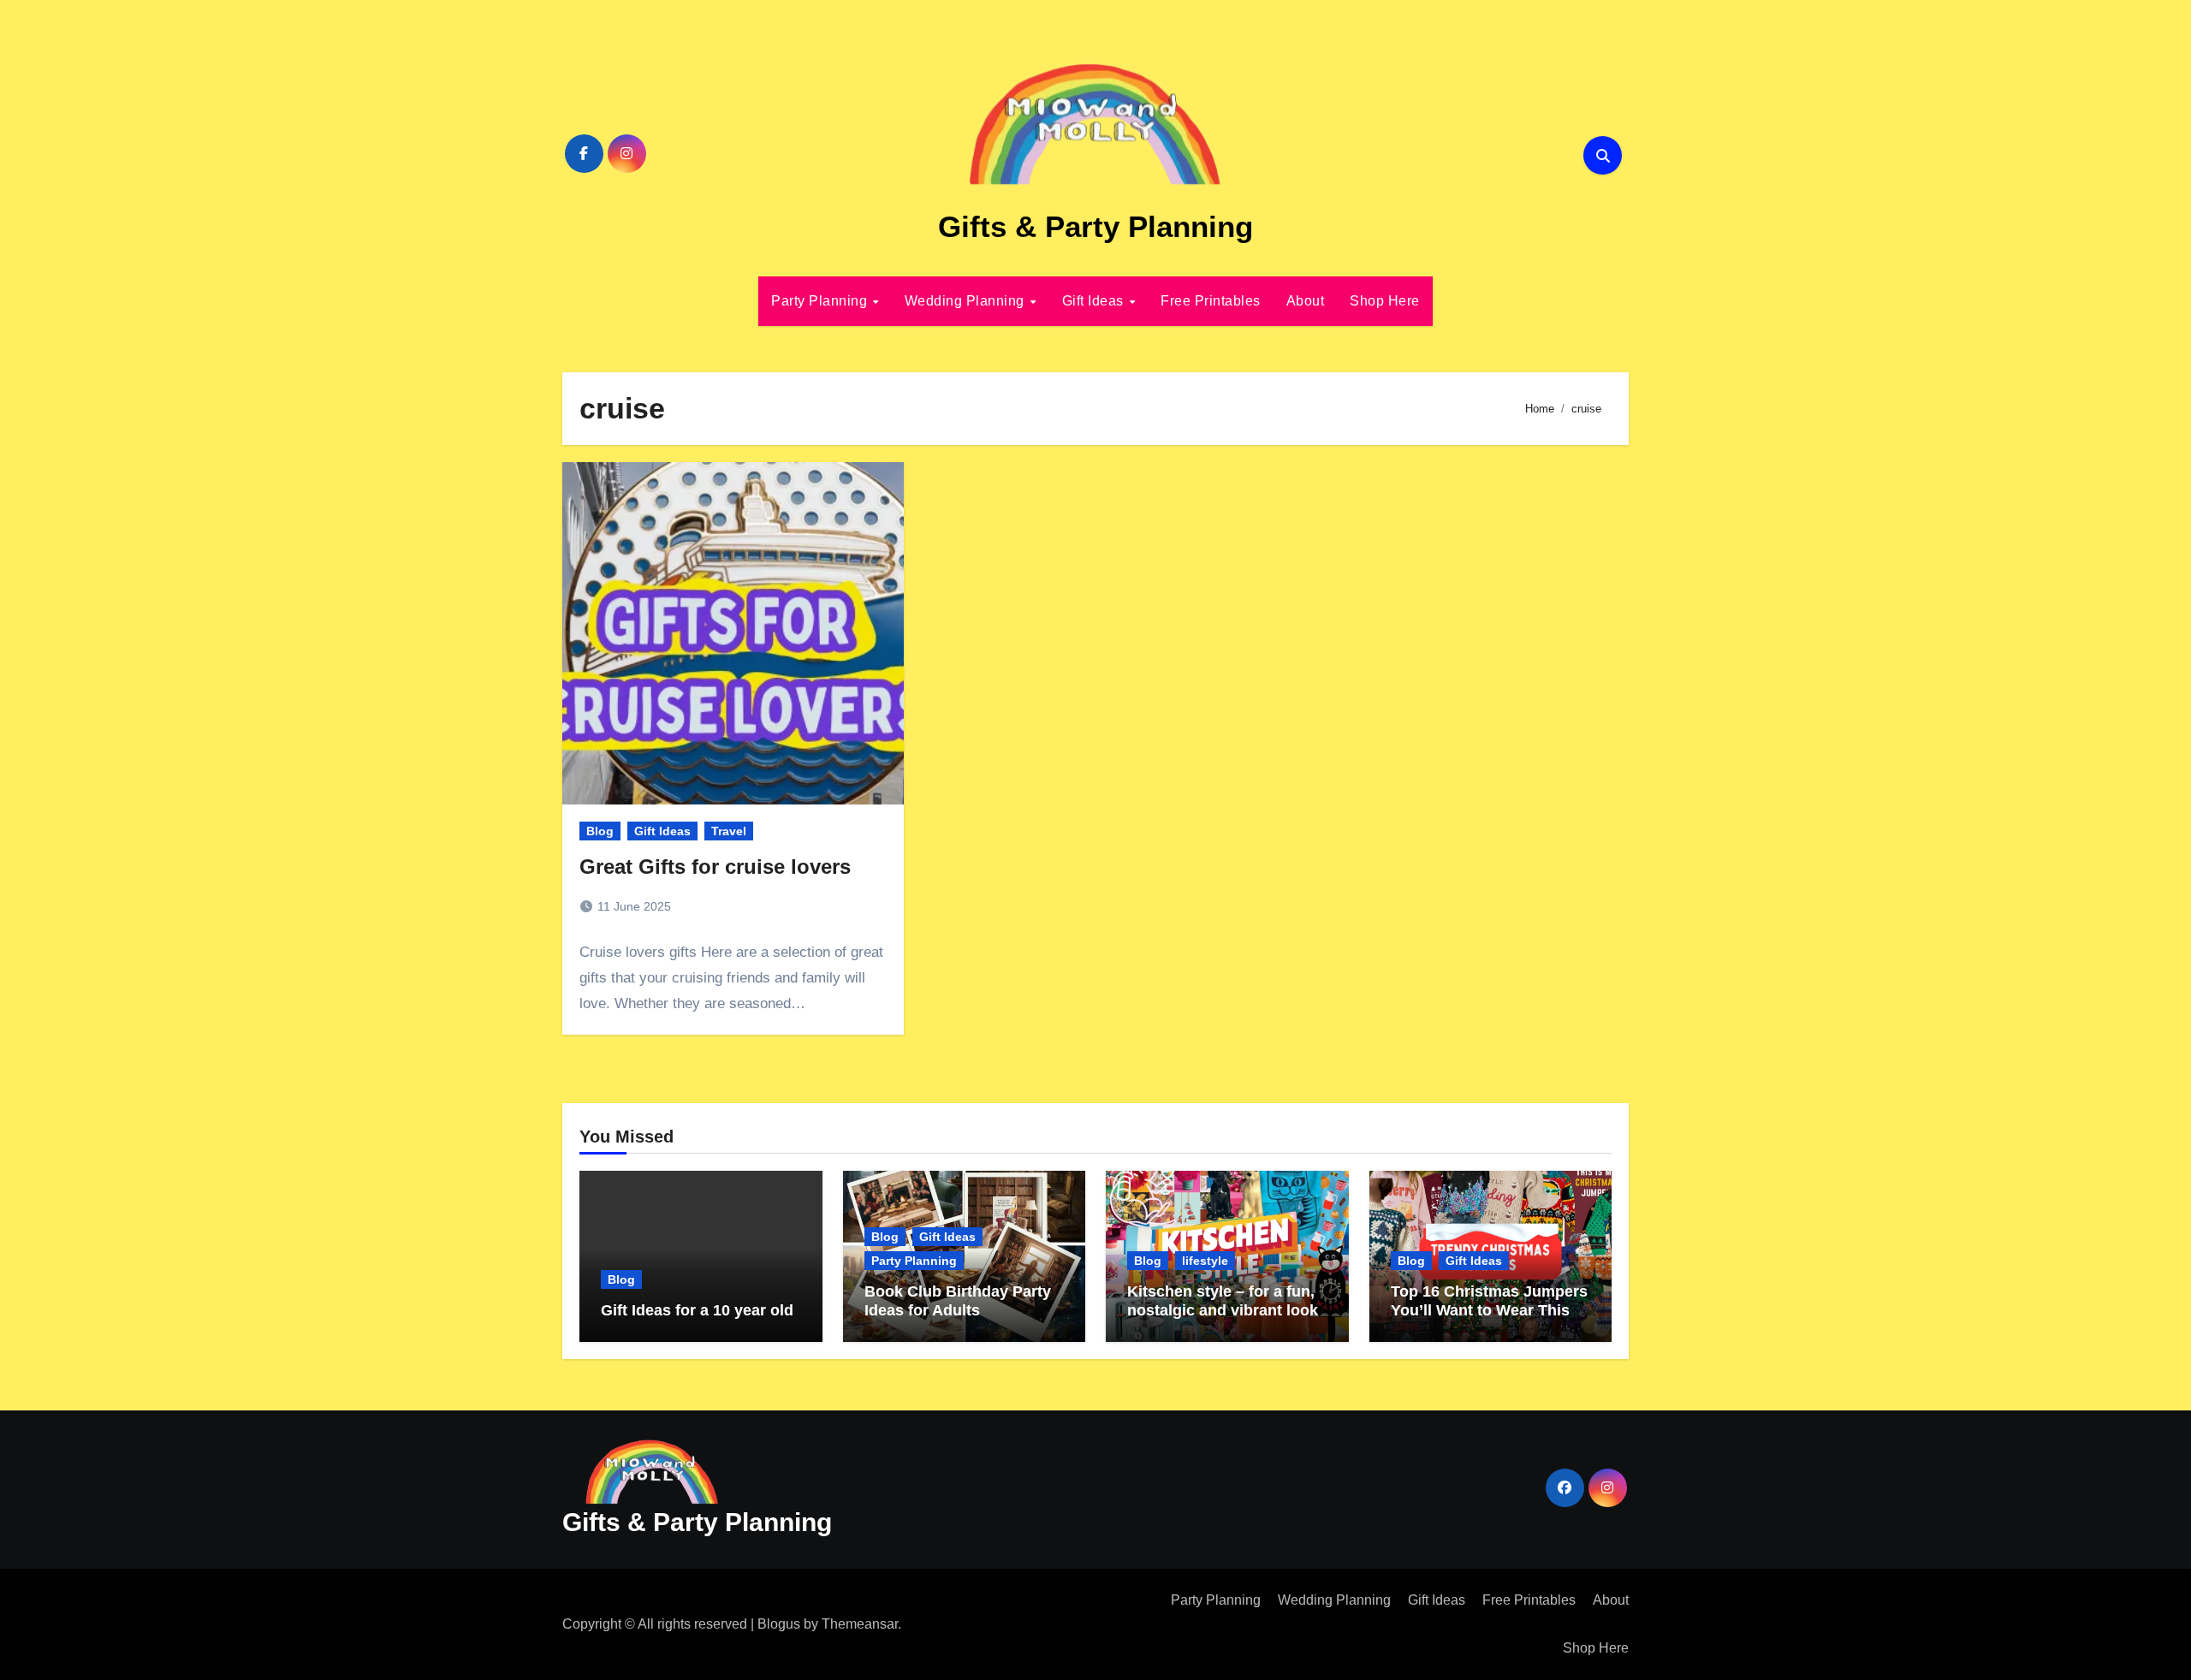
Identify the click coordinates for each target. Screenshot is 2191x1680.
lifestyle (1205, 1261)
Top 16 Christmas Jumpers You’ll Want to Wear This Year (1489, 1310)
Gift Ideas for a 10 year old (697, 1310)
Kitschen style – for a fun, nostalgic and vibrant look (1223, 1301)
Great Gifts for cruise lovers (715, 867)
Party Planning (821, 301)
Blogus (779, 1624)
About (1306, 301)
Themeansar (860, 1624)
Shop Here (1385, 301)
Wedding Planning (967, 301)
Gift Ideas (1095, 301)
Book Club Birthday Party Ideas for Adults (958, 1301)
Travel (729, 831)
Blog (600, 831)
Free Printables (1211, 301)
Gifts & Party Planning (1095, 226)
